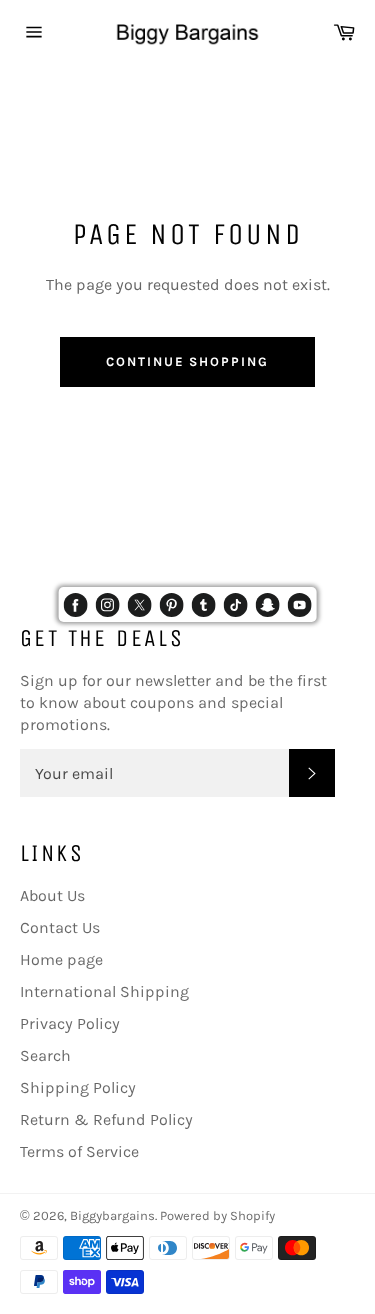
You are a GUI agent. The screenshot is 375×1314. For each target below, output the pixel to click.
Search (45, 1055)
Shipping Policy (78, 1087)
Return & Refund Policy (106, 1119)
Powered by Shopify (217, 1215)
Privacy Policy (70, 1023)
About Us (52, 895)
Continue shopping (187, 361)
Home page (61, 959)
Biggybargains (112, 1215)
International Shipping (104, 991)
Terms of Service (79, 1151)
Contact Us (60, 927)
